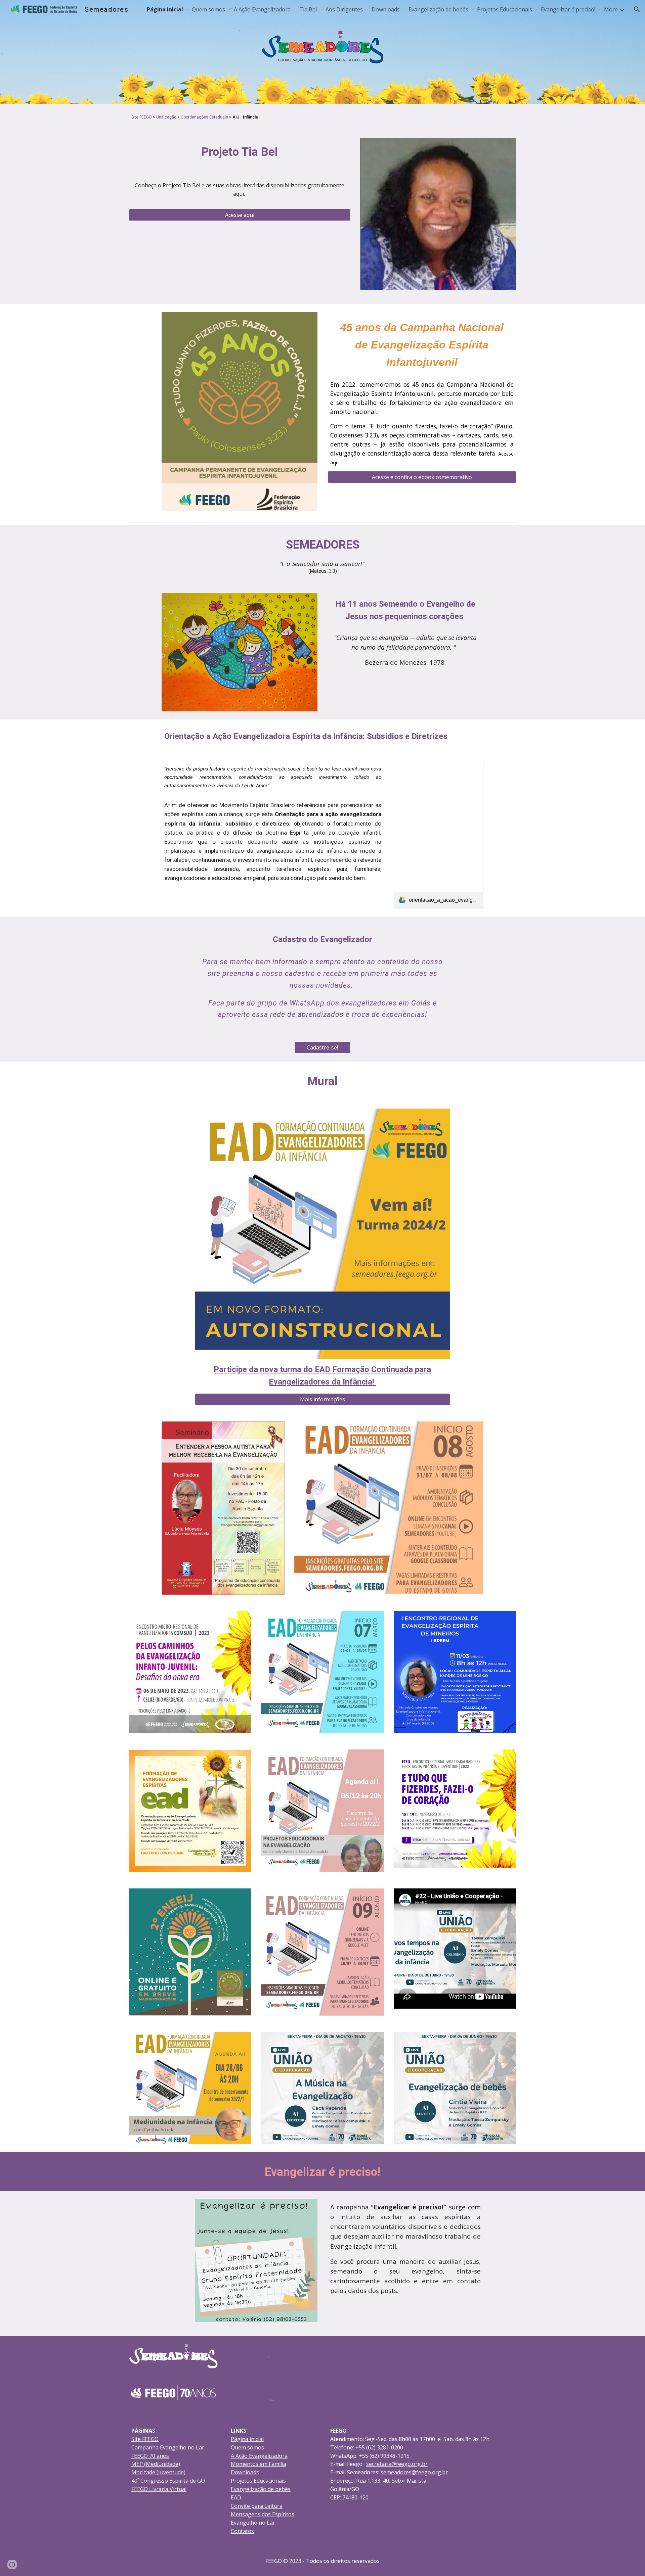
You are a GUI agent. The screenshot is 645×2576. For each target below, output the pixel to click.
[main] (322, 117)
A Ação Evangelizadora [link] (262, 9)
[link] (438, 835)
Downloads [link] (386, 9)
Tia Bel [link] (308, 9)
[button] (637, 9)
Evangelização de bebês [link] (438, 9)
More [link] (611, 9)
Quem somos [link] (208, 9)
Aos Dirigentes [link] (344, 9)
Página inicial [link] (165, 9)
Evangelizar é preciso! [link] (568, 9)
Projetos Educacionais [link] (505, 9)
